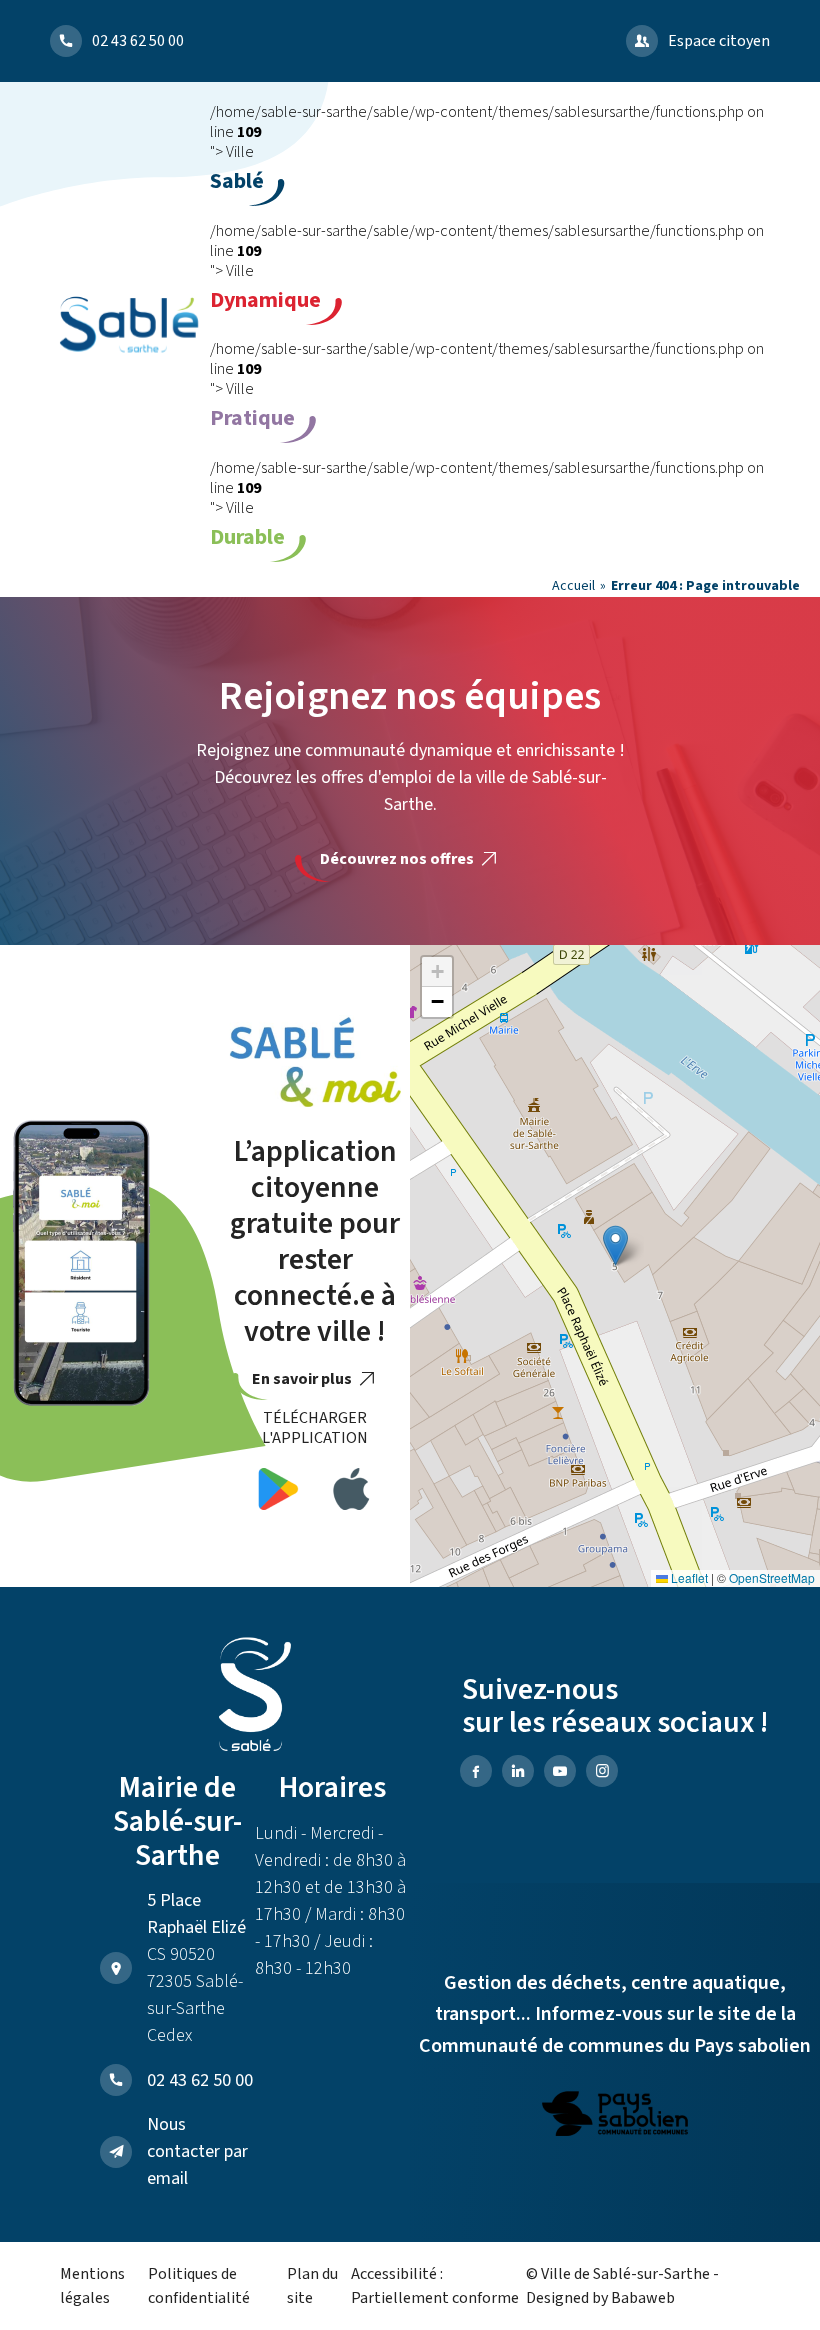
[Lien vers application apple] (351, 1492)
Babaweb (643, 2298)
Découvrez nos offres (398, 859)
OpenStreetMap (772, 1577)
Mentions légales (92, 2286)
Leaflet (688, 1577)
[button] (615, 1245)
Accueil (573, 586)
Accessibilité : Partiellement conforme (435, 2286)
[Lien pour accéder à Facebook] (476, 1771)
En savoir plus (303, 1379)
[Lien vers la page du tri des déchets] (615, 2117)
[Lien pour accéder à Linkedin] (518, 1771)
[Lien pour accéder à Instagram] (602, 1771)
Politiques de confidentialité (199, 2286)
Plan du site (312, 2286)
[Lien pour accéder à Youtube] (560, 1771)
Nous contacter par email (197, 2151)
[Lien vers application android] (278, 1492)
